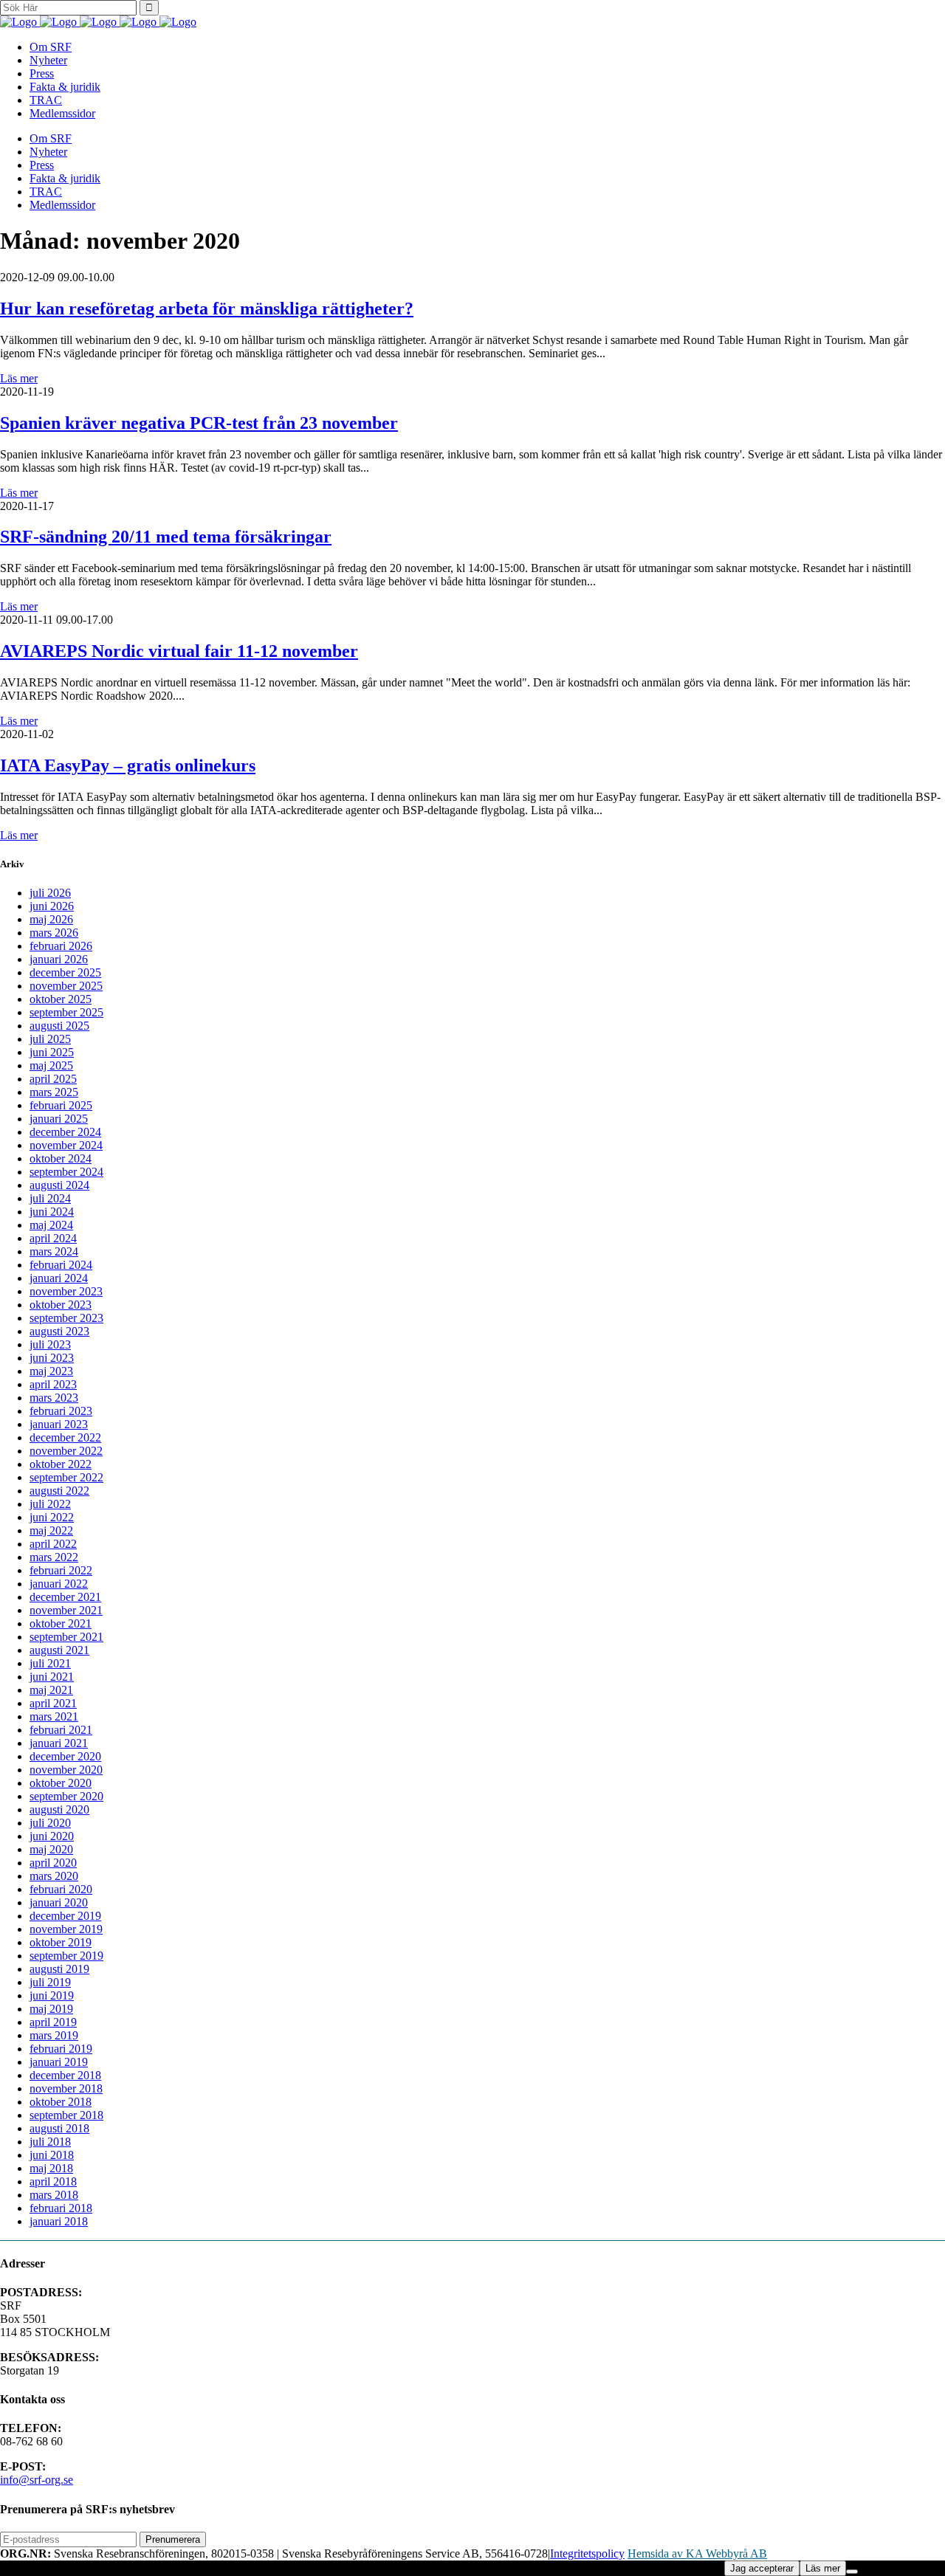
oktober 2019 (61, 1942)
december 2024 (65, 1132)
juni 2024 (52, 1212)
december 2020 (65, 1756)
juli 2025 (50, 1039)
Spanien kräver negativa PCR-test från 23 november (199, 423)
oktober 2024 (61, 1158)
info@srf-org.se (37, 2480)
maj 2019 (51, 2009)
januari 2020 (59, 1902)
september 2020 (66, 1796)
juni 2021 (52, 1677)
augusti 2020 (59, 1809)
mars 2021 (54, 1716)
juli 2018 (50, 2142)
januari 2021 (59, 1743)
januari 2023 (59, 1424)
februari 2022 (61, 1570)
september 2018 (66, 2115)
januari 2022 (59, 1584)
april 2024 (53, 1238)
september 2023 (66, 1318)
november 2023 (66, 1291)
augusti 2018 (59, 2128)
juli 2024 (50, 1198)
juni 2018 (52, 2155)
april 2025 (53, 1079)
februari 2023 (61, 1411)
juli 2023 (50, 1344)
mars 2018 (54, 2195)
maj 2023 (51, 1371)
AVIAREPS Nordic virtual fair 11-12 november (179, 651)
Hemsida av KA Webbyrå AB (697, 2553)
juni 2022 (52, 1517)
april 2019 (53, 2022)
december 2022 (65, 1437)
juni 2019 (52, 1995)
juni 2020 (52, 1836)
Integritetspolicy (587, 2553)
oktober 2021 (61, 1623)
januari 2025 (59, 1119)
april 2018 (53, 2181)
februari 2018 (61, 2208)
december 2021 (65, 1597)
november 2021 (66, 1610)
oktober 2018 (61, 2102)
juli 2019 (50, 1982)
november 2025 (66, 986)
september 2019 (66, 1956)
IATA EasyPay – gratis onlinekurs (128, 765)
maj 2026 (51, 919)
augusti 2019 (59, 1969)
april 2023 (53, 1384)
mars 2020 (54, 1876)
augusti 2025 (59, 1026)
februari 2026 (61, 946)
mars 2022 (54, 1557)
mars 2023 (54, 1398)
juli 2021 (50, 1663)
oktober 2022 (61, 1464)
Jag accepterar (762, 2568)
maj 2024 (51, 1225)
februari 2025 (61, 1105)
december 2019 (65, 1916)
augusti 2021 (59, 1650)
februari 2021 (61, 1730)
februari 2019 (61, 2049)
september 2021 (66, 1637)
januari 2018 (59, 2221)
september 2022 (66, 1477)
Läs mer (19, 378)
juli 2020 (50, 1823)
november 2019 (66, 1929)
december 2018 (65, 2075)
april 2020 (53, 1863)
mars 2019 (54, 2035)
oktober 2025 (61, 999)
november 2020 (66, 1770)
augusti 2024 (59, 1185)
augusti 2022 (59, 1491)
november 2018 (66, 2088)
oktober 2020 (61, 1783)
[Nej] (852, 2572)
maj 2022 (51, 1530)
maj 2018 (51, 2168)
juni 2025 (52, 1052)
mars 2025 (54, 1092)
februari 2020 (61, 1889)
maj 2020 (51, 1849)
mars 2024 (54, 1251)
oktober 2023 (61, 1305)
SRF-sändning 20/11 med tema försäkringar (166, 537)
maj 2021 (51, 1690)
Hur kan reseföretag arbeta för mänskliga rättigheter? (207, 309)
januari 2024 (59, 1278)
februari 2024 (61, 1265)
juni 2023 (52, 1358)
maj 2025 (51, 1065)
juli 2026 (50, 893)
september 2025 (66, 1012)
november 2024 (66, 1145)
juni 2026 (52, 906)
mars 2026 (54, 933)
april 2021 (53, 1703)
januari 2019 (59, 2062)
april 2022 (53, 1544)
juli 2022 (50, 1504)
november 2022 (66, 1451)
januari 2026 (59, 959)
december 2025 (65, 972)
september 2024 (66, 1172)
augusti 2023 (59, 1331)
